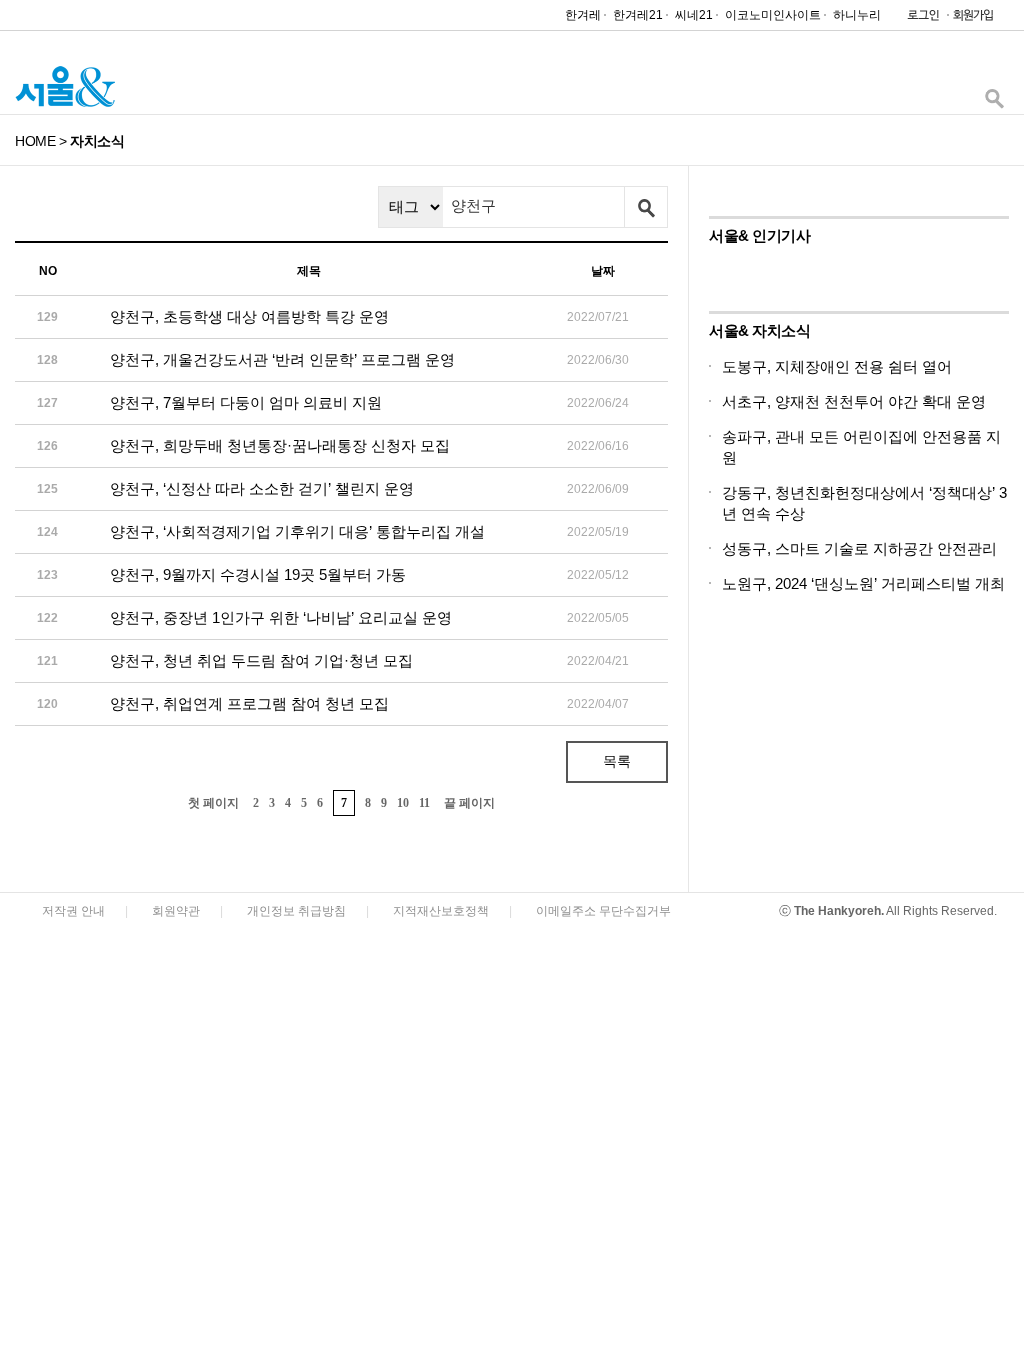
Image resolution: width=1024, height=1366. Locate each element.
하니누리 (857, 15)
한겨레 (583, 15)
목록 (617, 761)
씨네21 (694, 15)
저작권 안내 (73, 911)
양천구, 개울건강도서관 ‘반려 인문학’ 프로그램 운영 (282, 359)
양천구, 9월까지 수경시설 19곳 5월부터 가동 (258, 574)
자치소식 (97, 141)
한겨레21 (638, 15)
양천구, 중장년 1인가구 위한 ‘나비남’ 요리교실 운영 (281, 617)
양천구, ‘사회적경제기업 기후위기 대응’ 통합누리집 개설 (297, 531)
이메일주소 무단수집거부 (603, 911)
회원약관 (176, 911)
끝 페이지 (469, 803)
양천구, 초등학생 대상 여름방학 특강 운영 (249, 316)
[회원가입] (972, 19)
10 (403, 803)
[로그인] (918, 19)
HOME (35, 141)
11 (424, 803)
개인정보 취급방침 (296, 911)
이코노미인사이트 (773, 15)
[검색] (994, 103)
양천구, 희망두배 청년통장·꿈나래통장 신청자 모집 (280, 445)
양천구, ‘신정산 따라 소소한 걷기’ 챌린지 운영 (262, 488)
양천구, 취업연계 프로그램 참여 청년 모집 (249, 703)
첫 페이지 (213, 803)
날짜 (603, 271)
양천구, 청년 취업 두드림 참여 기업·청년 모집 (261, 660)
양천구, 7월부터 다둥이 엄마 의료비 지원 (246, 402)
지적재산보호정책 (441, 911)
